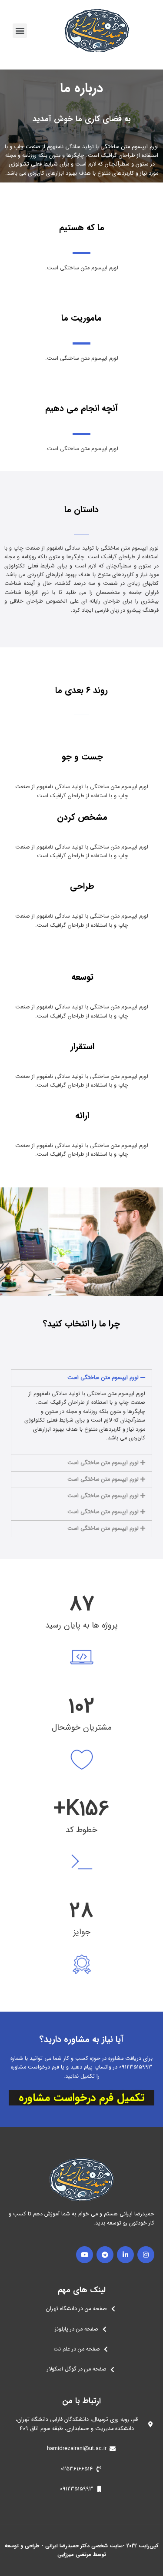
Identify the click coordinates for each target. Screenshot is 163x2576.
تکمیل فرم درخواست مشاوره (81, 2098)
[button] (20, 31)
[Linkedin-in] (125, 2255)
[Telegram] (105, 2255)
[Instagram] (146, 2255)
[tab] (81, 1378)
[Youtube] (85, 2255)
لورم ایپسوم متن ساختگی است (103, 1378)
